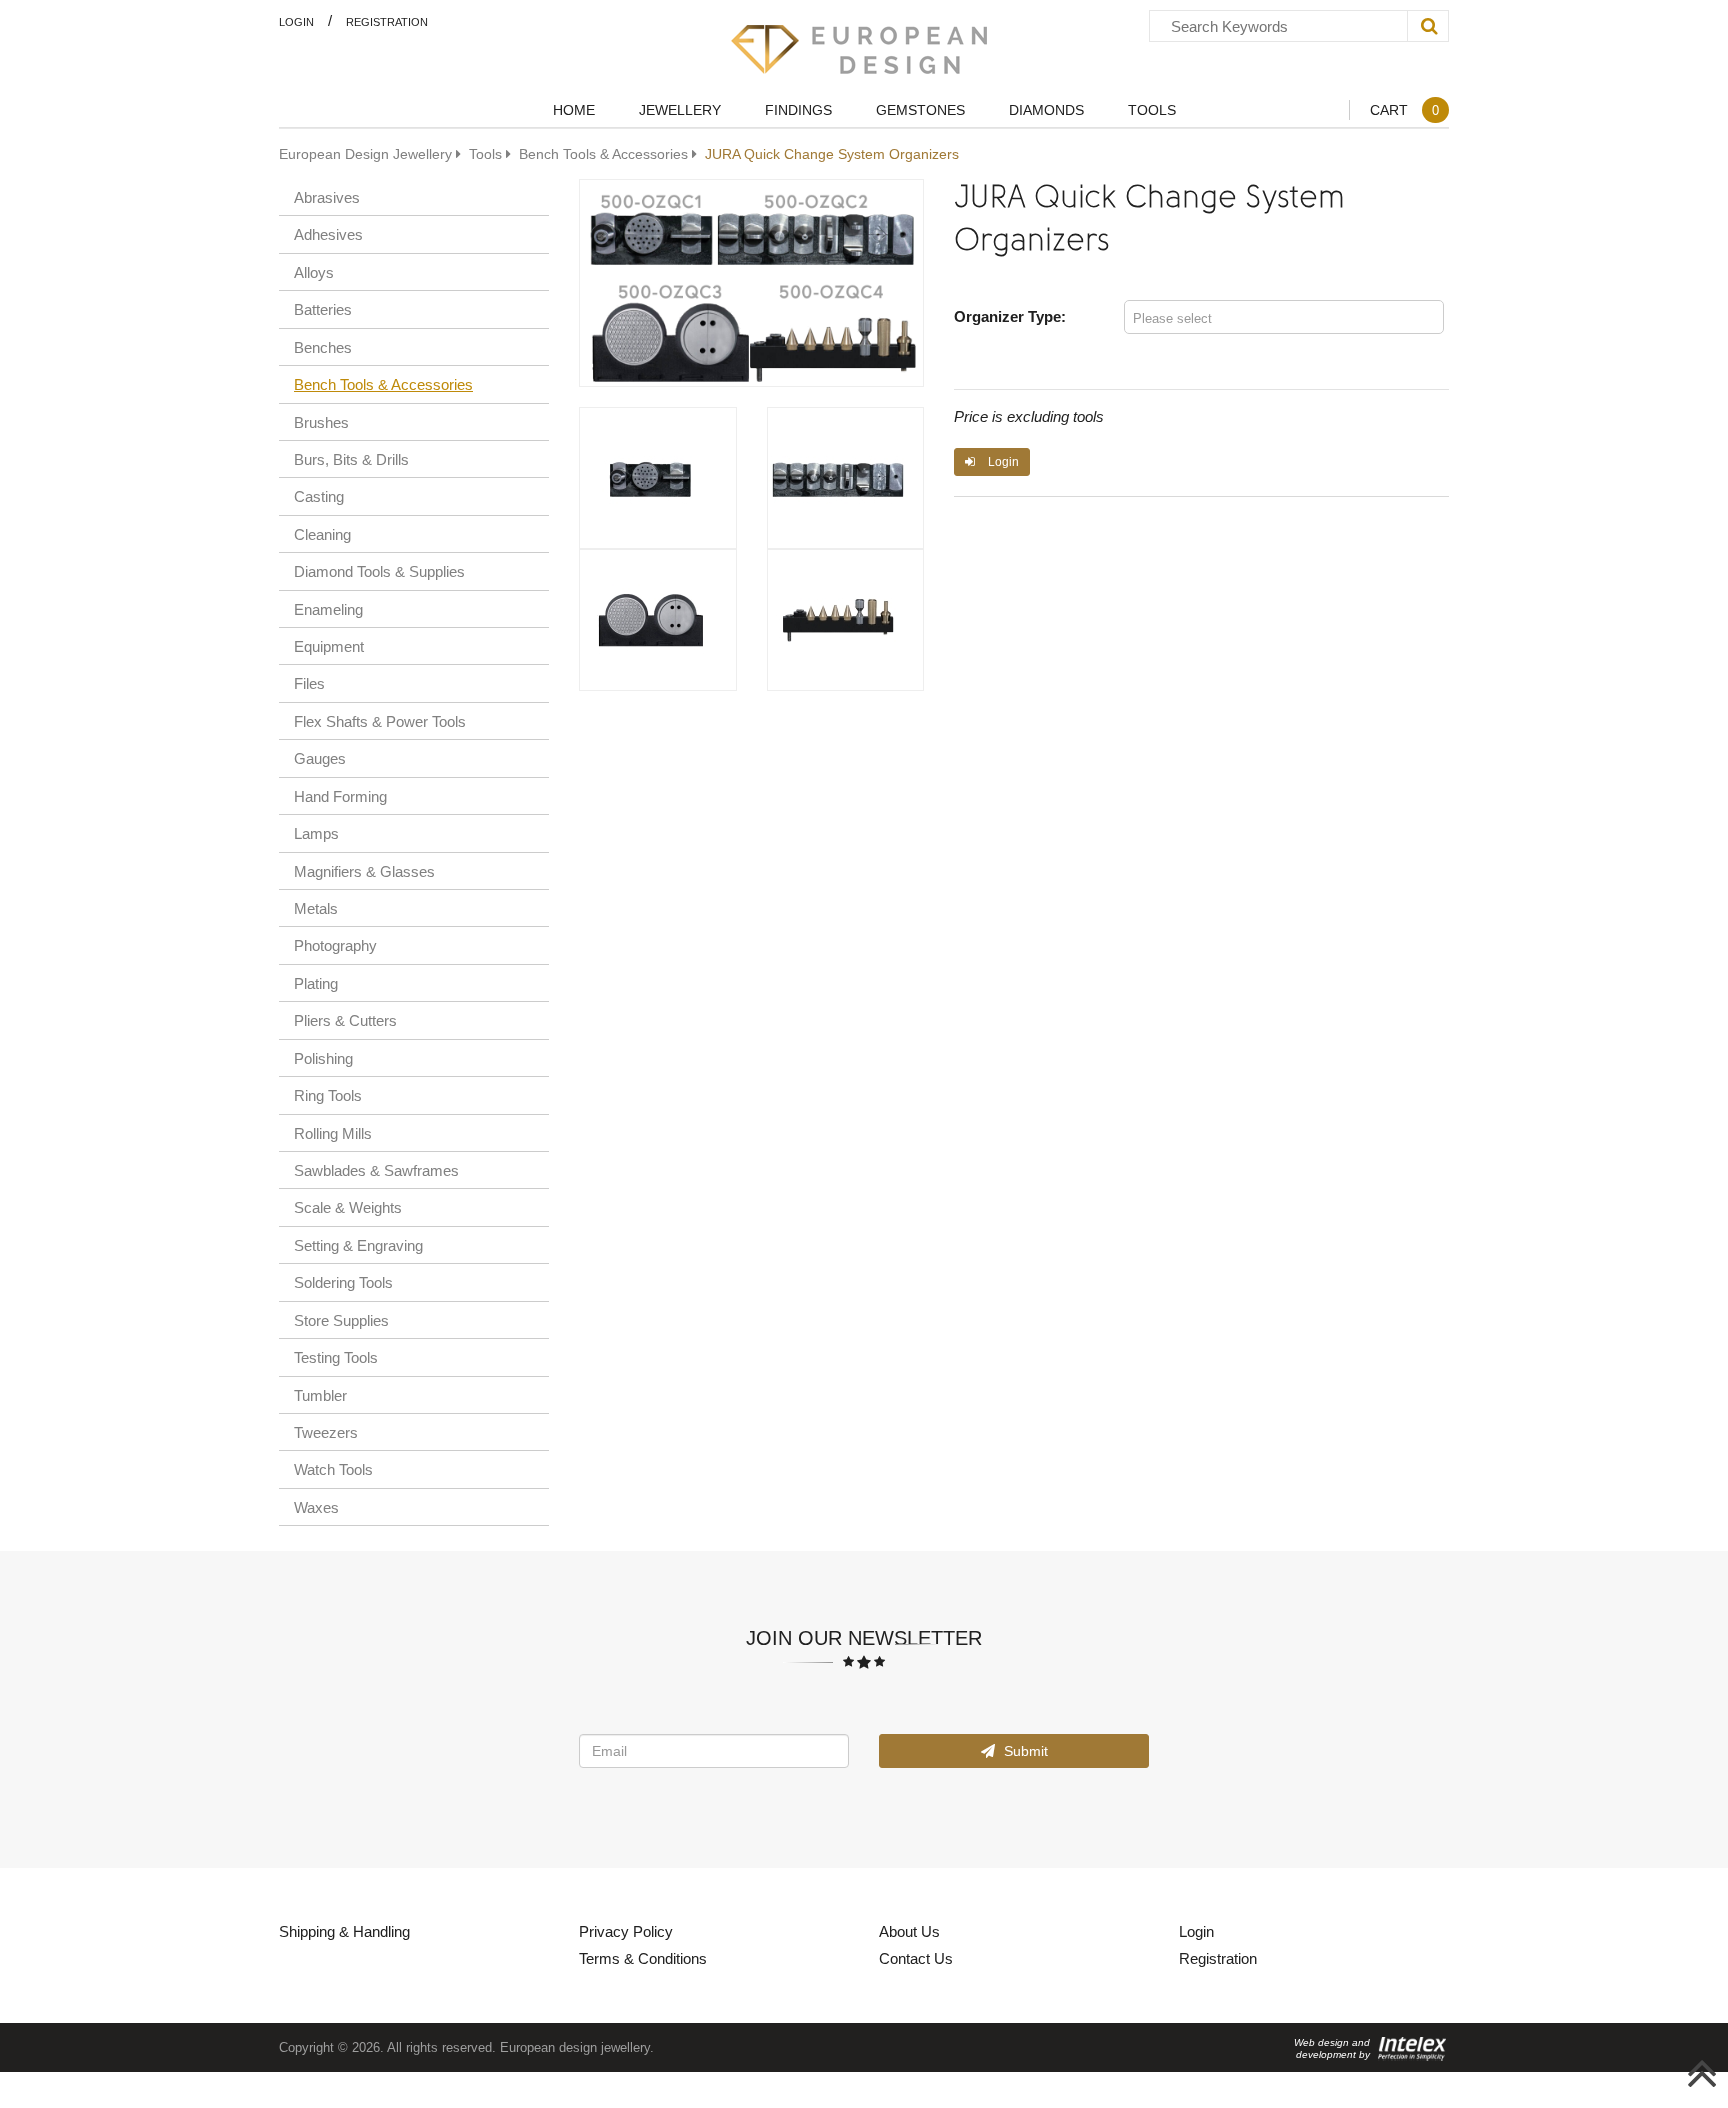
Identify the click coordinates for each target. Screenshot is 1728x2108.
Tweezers (326, 1432)
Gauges (320, 758)
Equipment (329, 646)
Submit (1024, 1750)
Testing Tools (336, 1357)
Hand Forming (340, 796)
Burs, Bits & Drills (351, 459)
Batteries (323, 309)
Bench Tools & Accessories (383, 384)
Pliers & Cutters (345, 1020)
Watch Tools (333, 1469)
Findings (798, 109)
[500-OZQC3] (658, 620)
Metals (316, 908)
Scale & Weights (348, 1207)
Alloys (314, 272)
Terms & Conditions (643, 1958)
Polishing (323, 1058)
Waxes (316, 1507)
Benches (323, 347)
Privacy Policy (626, 1931)
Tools (1152, 109)
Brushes (321, 422)
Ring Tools (328, 1095)
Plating (316, 983)
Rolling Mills (333, 1133)
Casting (319, 496)
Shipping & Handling (344, 1931)
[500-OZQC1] (658, 478)
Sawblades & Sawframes (376, 1170)
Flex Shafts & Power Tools (380, 721)
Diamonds (1046, 109)
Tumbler (320, 1395)
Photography (335, 945)
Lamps (316, 833)
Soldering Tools (343, 1282)
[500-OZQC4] (846, 620)
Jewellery (680, 109)
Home (574, 109)
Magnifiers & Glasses (364, 871)
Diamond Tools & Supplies (379, 571)
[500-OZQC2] (846, 478)
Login (296, 21)
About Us (909, 1931)
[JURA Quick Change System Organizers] (751, 283)
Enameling (328, 609)
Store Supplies (341, 1320)
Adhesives (328, 234)
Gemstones (920, 109)
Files (309, 683)
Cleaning (322, 534)
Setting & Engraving (358, 1245)
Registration (387, 21)
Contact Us (916, 1958)
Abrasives (327, 197)
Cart (1404, 109)
